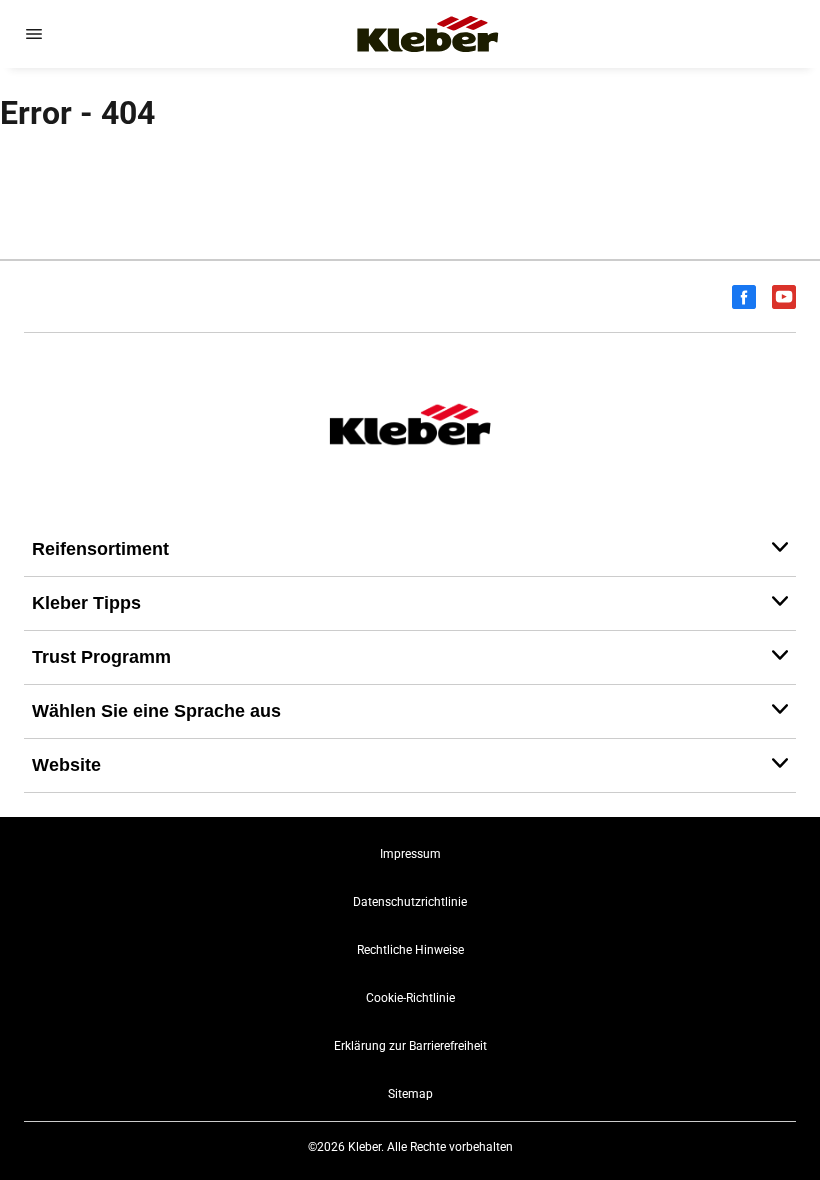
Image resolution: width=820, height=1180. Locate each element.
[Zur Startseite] (428, 34)
